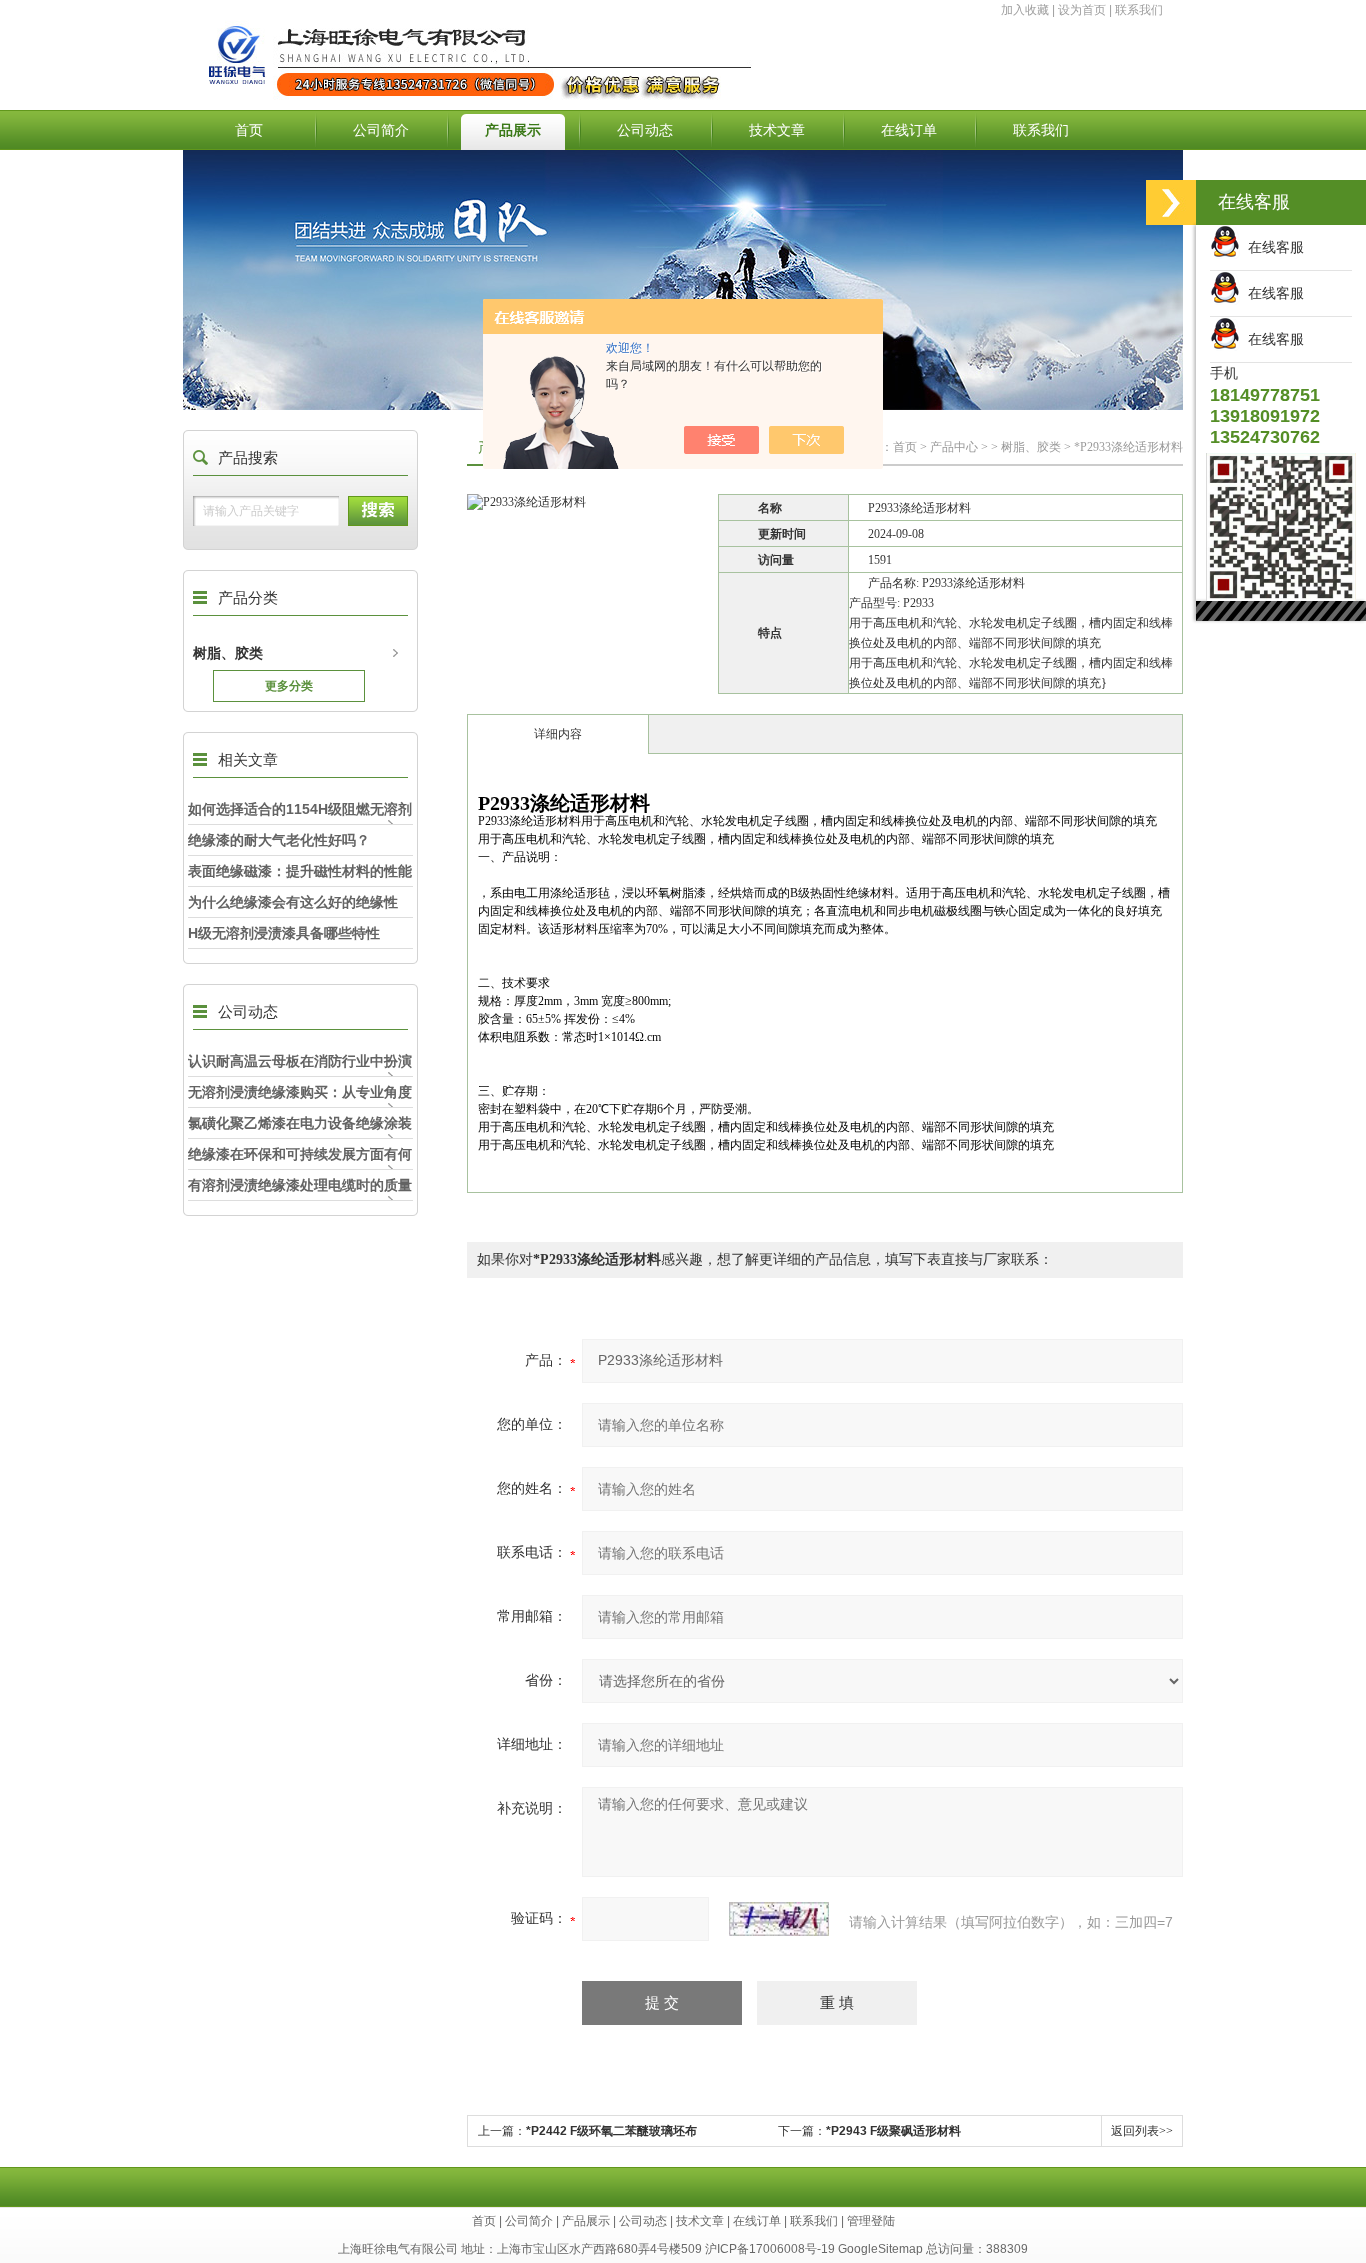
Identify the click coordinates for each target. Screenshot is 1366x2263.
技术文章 (777, 130)
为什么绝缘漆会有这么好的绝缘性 (293, 902)
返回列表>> (1142, 2131)
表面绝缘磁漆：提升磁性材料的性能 (300, 871)
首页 (249, 130)
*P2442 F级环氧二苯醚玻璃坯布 (611, 2131)
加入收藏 (1025, 10)
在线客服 (1272, 247)
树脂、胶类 (228, 653)
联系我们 (1139, 10)
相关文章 (248, 759)
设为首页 (1082, 10)
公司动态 (645, 130)
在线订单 (909, 130)
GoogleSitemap (880, 2249)
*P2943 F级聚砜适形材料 (893, 2131)
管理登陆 (871, 2221)
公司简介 (381, 130)
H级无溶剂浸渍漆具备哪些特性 (284, 933)
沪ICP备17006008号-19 (770, 2249)
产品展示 (513, 130)
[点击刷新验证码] (779, 1919)
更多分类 (289, 686)
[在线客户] (1171, 202)
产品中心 (954, 447)
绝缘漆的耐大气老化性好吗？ (279, 840)
